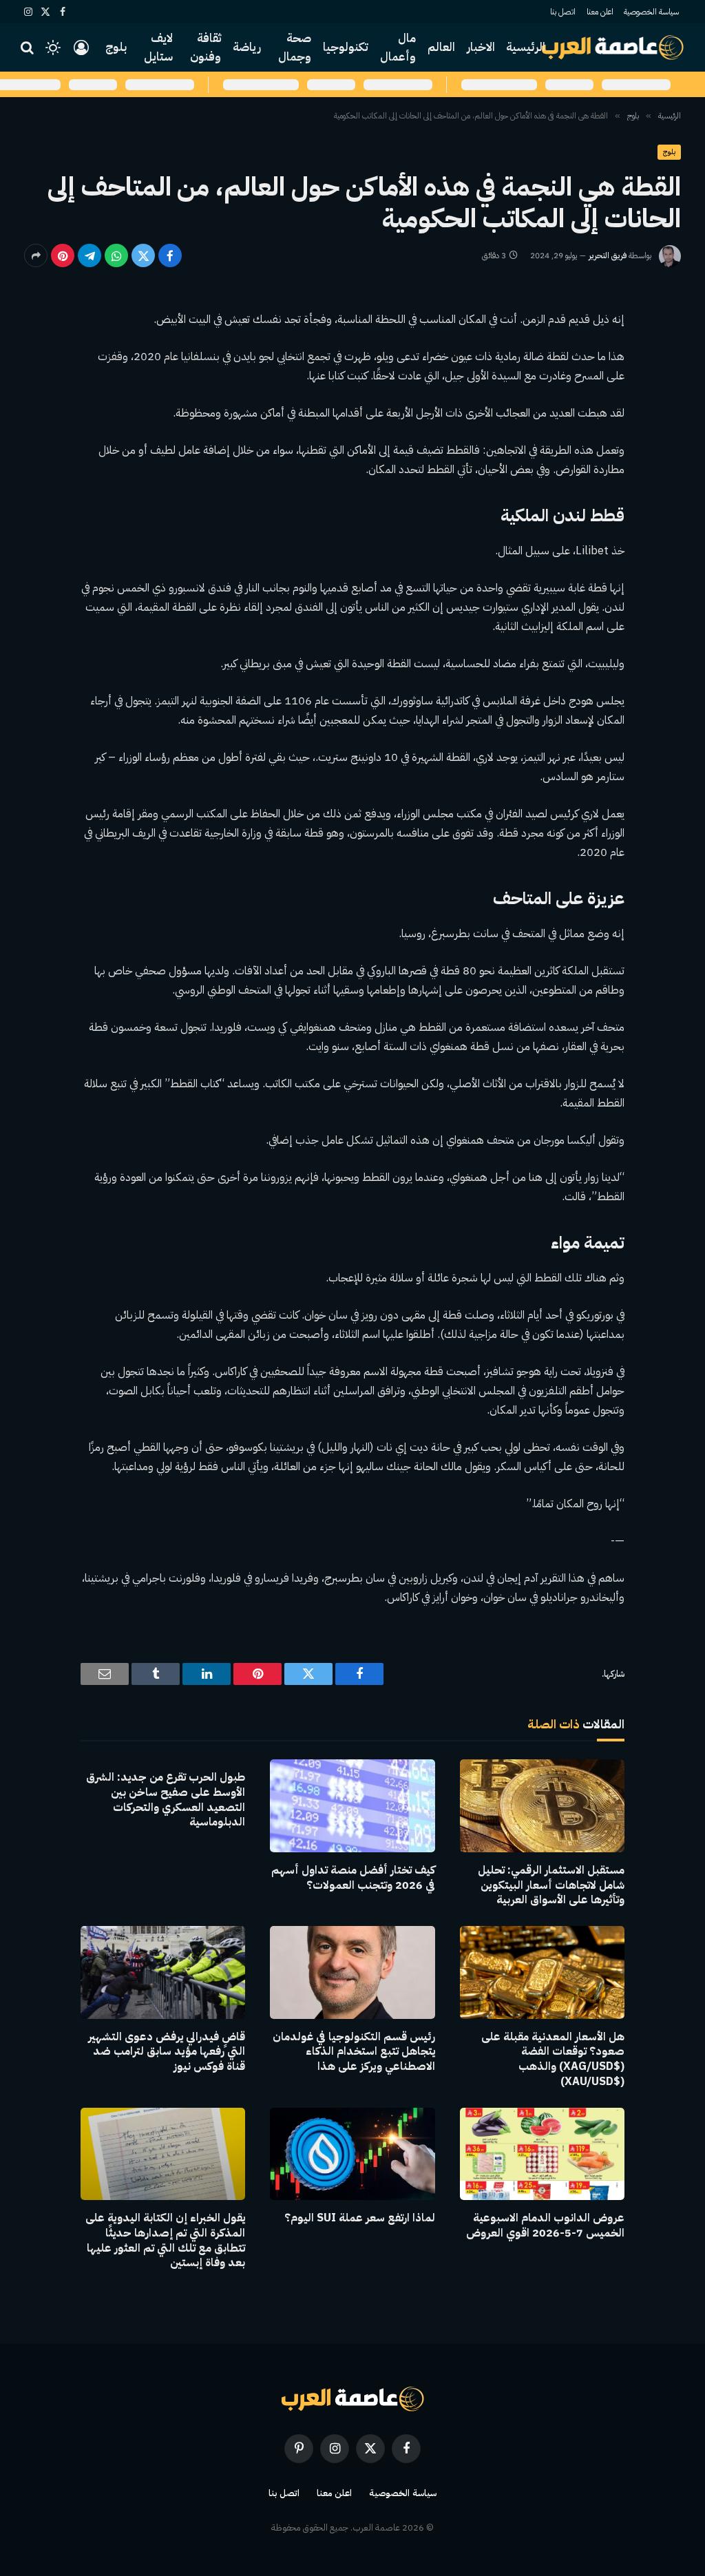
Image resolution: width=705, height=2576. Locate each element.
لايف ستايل (158, 48)
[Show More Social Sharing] (36, 255)
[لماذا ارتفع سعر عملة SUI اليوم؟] (352, 2154)
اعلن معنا (600, 12)
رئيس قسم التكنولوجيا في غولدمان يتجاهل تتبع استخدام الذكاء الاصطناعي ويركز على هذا (354, 2052)
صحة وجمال (295, 48)
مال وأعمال (398, 48)
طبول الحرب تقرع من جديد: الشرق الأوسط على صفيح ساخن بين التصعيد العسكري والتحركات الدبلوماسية (166, 1800)
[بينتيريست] (63, 255)
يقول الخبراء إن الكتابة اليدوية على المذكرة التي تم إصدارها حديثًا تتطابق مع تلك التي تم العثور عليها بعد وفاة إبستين (165, 2241)
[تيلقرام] (90, 255)
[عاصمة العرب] (613, 48)
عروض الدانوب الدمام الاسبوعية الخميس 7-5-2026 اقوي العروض (545, 2226)
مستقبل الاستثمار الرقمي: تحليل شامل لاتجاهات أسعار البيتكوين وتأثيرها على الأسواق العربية (551, 1886)
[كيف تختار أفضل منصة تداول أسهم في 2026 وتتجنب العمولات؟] (352, 1806)
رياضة (247, 47)
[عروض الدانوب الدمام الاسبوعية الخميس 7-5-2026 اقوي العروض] (542, 2154)
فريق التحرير (608, 255)
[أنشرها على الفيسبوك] (170, 255)
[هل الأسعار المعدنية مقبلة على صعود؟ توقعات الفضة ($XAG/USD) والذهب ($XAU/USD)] (542, 1972)
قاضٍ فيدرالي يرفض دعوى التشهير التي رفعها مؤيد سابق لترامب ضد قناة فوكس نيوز (167, 2052)
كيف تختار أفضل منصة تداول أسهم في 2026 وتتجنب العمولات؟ (353, 1878)
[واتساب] (116, 255)
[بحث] (29, 48)
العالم (441, 47)
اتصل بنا (563, 12)
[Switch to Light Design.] (53, 48)
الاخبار (481, 47)
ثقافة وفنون (206, 48)
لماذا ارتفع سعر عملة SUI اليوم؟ (359, 2219)
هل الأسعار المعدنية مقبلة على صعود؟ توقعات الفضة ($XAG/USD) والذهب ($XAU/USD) (553, 2060)
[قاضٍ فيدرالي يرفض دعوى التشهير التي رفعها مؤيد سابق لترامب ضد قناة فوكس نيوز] (163, 1972)
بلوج (116, 47)
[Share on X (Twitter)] (143, 255)
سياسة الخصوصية (651, 12)
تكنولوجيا (346, 47)
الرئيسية (526, 47)
